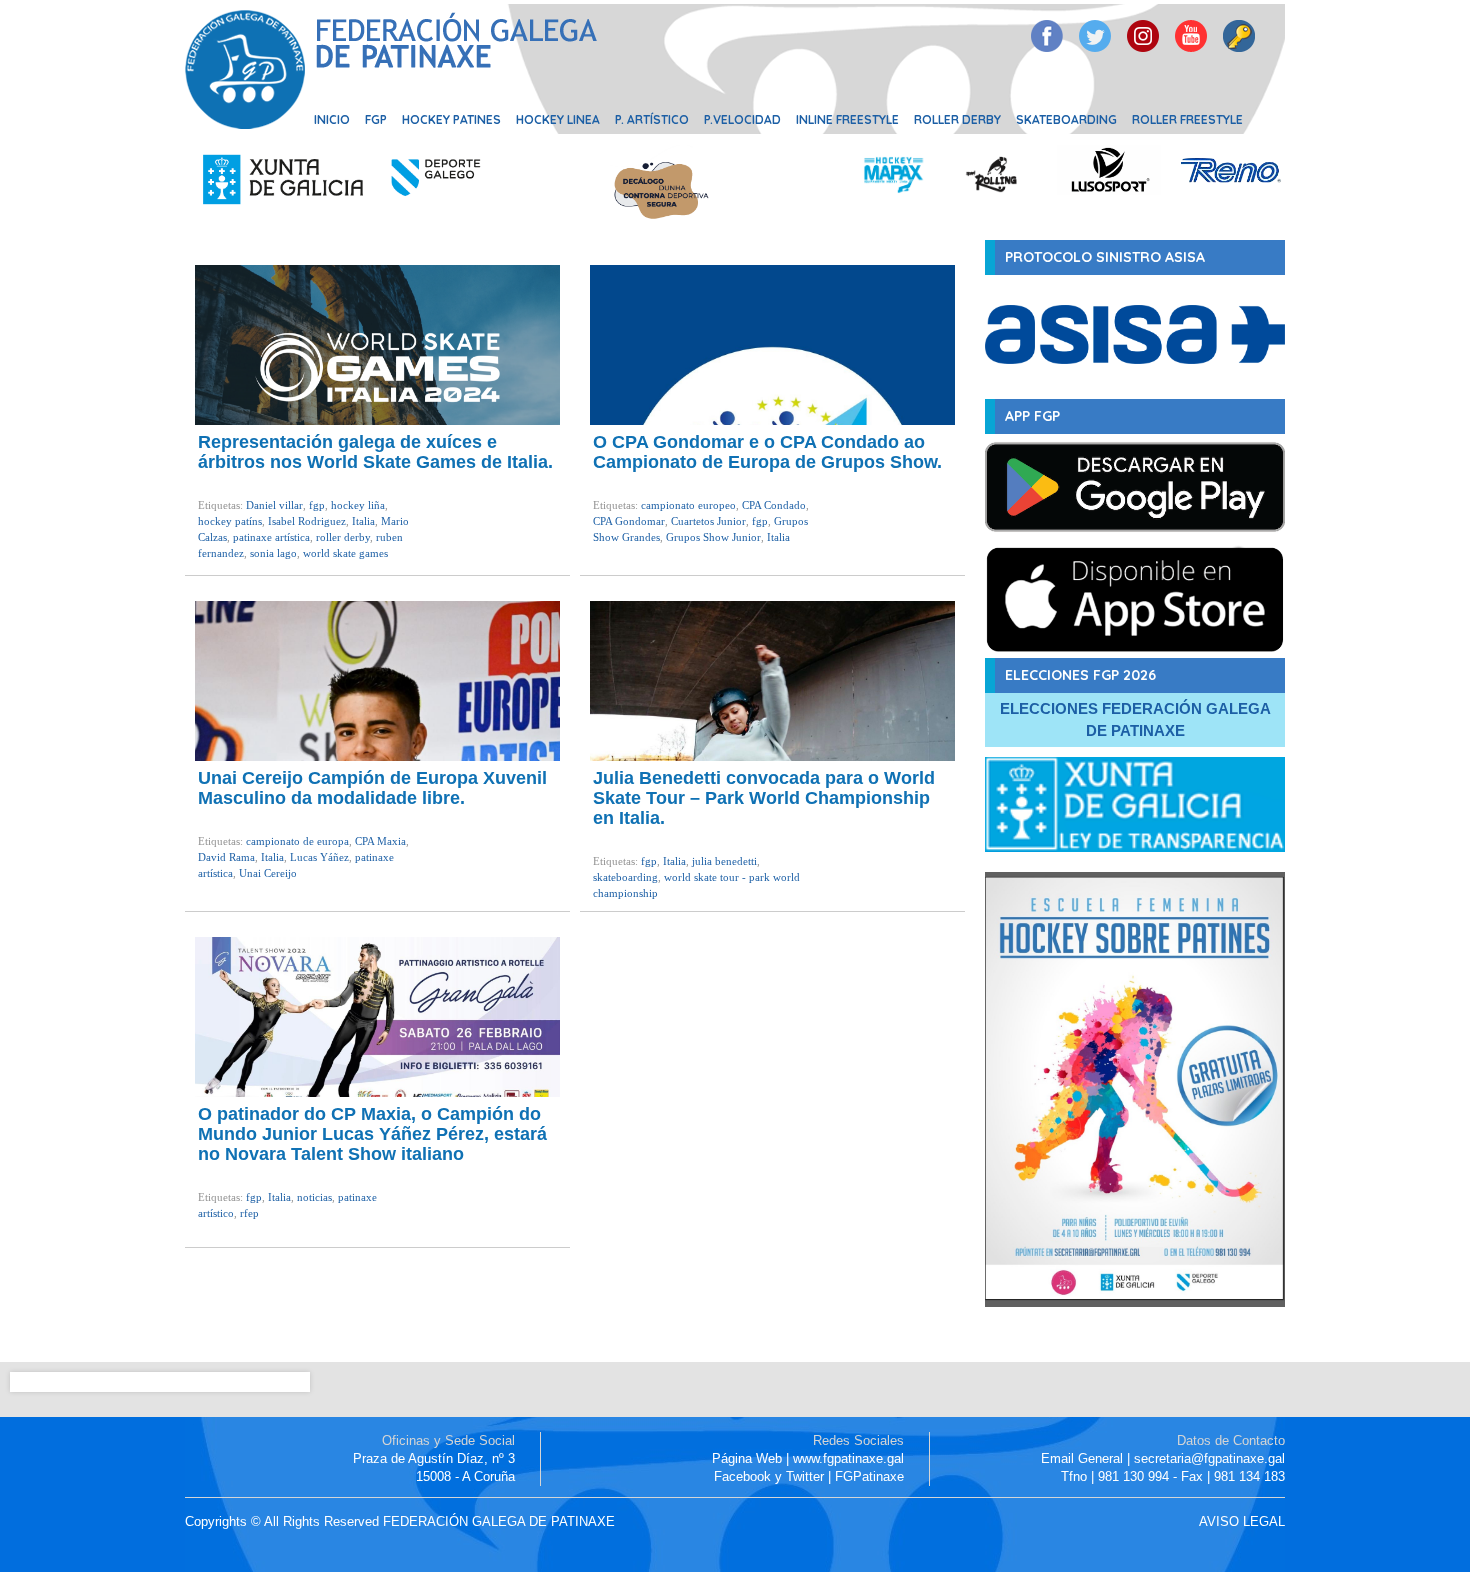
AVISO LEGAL (1242, 1521)
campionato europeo (688, 505)
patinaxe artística (271, 537)
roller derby (343, 537)
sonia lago (273, 553)
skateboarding (625, 877)
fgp (317, 505)
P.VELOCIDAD (742, 119)
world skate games (345, 553)
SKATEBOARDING (1066, 119)
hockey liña (358, 505)
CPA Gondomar (629, 521)
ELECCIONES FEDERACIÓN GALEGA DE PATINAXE (1135, 719)
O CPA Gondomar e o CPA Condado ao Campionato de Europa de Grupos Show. (767, 452)
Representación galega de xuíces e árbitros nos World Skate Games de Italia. (375, 452)
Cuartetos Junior (708, 521)
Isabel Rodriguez (307, 521)
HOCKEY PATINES (451, 119)
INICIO (332, 119)
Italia (363, 521)
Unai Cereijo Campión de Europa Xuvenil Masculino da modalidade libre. (372, 788)
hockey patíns (230, 521)
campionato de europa (297, 841)
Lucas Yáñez (319, 857)
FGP (376, 119)
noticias (314, 1197)
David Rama (226, 857)
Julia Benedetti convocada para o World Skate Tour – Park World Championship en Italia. (764, 798)
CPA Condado (774, 505)
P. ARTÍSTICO (652, 119)
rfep (249, 1213)
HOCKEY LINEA (558, 119)
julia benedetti (724, 861)
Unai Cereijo (268, 873)
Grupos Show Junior (713, 537)
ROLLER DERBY (957, 119)
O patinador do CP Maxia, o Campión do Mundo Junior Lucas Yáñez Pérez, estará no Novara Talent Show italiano (372, 1134)
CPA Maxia (380, 841)
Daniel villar (274, 505)
